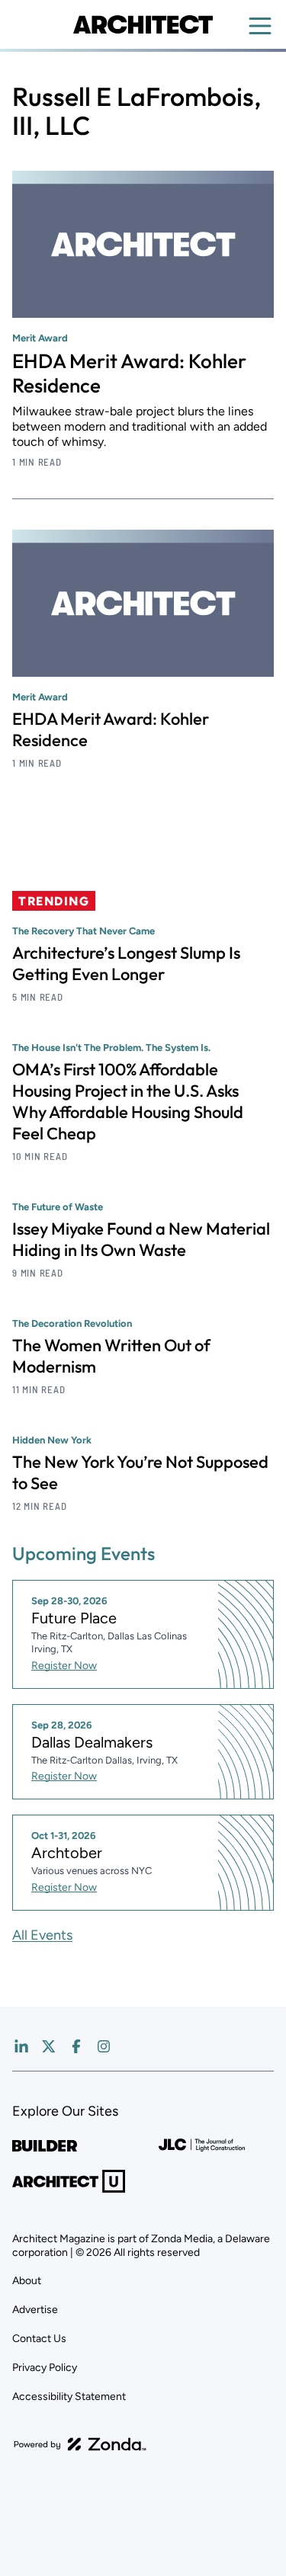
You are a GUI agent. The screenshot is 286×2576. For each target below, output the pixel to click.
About (27, 2281)
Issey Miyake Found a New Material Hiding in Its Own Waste (141, 1239)
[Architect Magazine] (143, 24)
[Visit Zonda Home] (80, 2444)
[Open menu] (260, 26)
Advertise (35, 2310)
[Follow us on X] (49, 2046)
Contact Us (39, 2339)
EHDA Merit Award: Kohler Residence (129, 373)
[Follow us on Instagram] (104, 2046)
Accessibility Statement (69, 2397)
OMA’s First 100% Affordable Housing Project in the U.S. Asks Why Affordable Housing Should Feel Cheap (128, 1101)
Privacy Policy (45, 2368)
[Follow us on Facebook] (76, 2046)
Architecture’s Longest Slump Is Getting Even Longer (126, 963)
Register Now (64, 1666)
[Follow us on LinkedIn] (21, 2046)
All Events (42, 1935)
